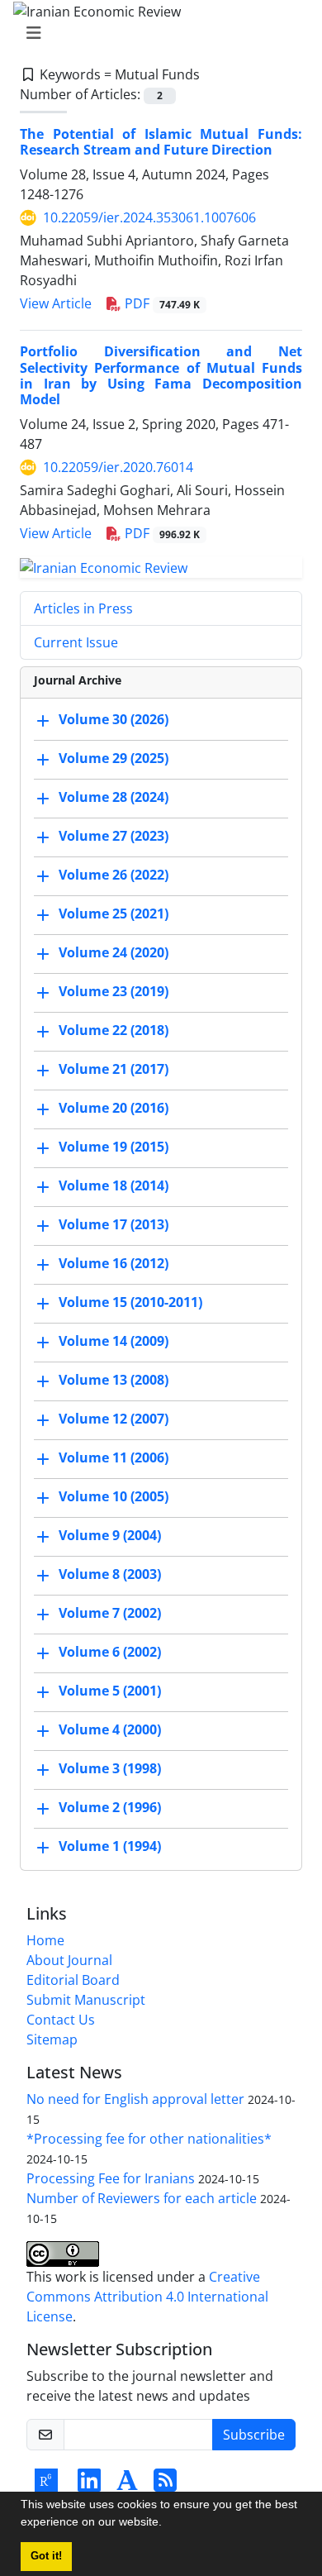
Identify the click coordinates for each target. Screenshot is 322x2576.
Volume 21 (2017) (114, 1069)
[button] (168, 2524)
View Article (56, 303)
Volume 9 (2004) (110, 1535)
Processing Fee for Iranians (111, 2178)
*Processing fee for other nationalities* (149, 2139)
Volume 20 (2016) (114, 1108)
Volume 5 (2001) (110, 1691)
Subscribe (254, 2435)
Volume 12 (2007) (114, 1419)
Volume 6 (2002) (110, 1652)
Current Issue (76, 642)
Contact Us (61, 2020)
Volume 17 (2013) (114, 1224)
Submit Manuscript (86, 2000)
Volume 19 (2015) (114, 1147)
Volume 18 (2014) (114, 1185)
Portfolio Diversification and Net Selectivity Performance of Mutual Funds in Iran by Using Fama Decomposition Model (161, 375)
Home (45, 1940)
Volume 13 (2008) (114, 1380)
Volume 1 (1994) (110, 1846)
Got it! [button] (46, 2556)
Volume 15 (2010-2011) (130, 1302)
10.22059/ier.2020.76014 (118, 467)
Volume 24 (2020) (114, 952)
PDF (161, 303)
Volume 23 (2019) (114, 991)
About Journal (69, 1960)
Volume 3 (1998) (110, 1768)
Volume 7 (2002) (110, 1613)
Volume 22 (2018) (114, 1030)
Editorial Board (73, 1980)
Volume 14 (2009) (114, 1341)
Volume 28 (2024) (114, 797)
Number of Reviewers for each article (142, 2198)
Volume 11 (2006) (114, 1457)
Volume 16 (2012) (114, 1263)
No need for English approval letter (135, 2099)
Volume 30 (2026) (114, 719)
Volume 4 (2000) (110, 1729)
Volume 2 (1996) (110, 1807)
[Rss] (165, 2485)
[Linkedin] (89, 2485)
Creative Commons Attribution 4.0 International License (147, 2297)
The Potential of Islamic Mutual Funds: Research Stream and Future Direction (161, 142)
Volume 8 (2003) (110, 1574)
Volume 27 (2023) (114, 836)
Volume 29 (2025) (114, 758)
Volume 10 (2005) (114, 1496)
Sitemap (52, 2039)
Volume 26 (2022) (114, 875)
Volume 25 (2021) (114, 914)
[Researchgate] (46, 2485)
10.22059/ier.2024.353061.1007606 (149, 217)
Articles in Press (83, 608)
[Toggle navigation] (156, 33)
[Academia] (127, 2485)
